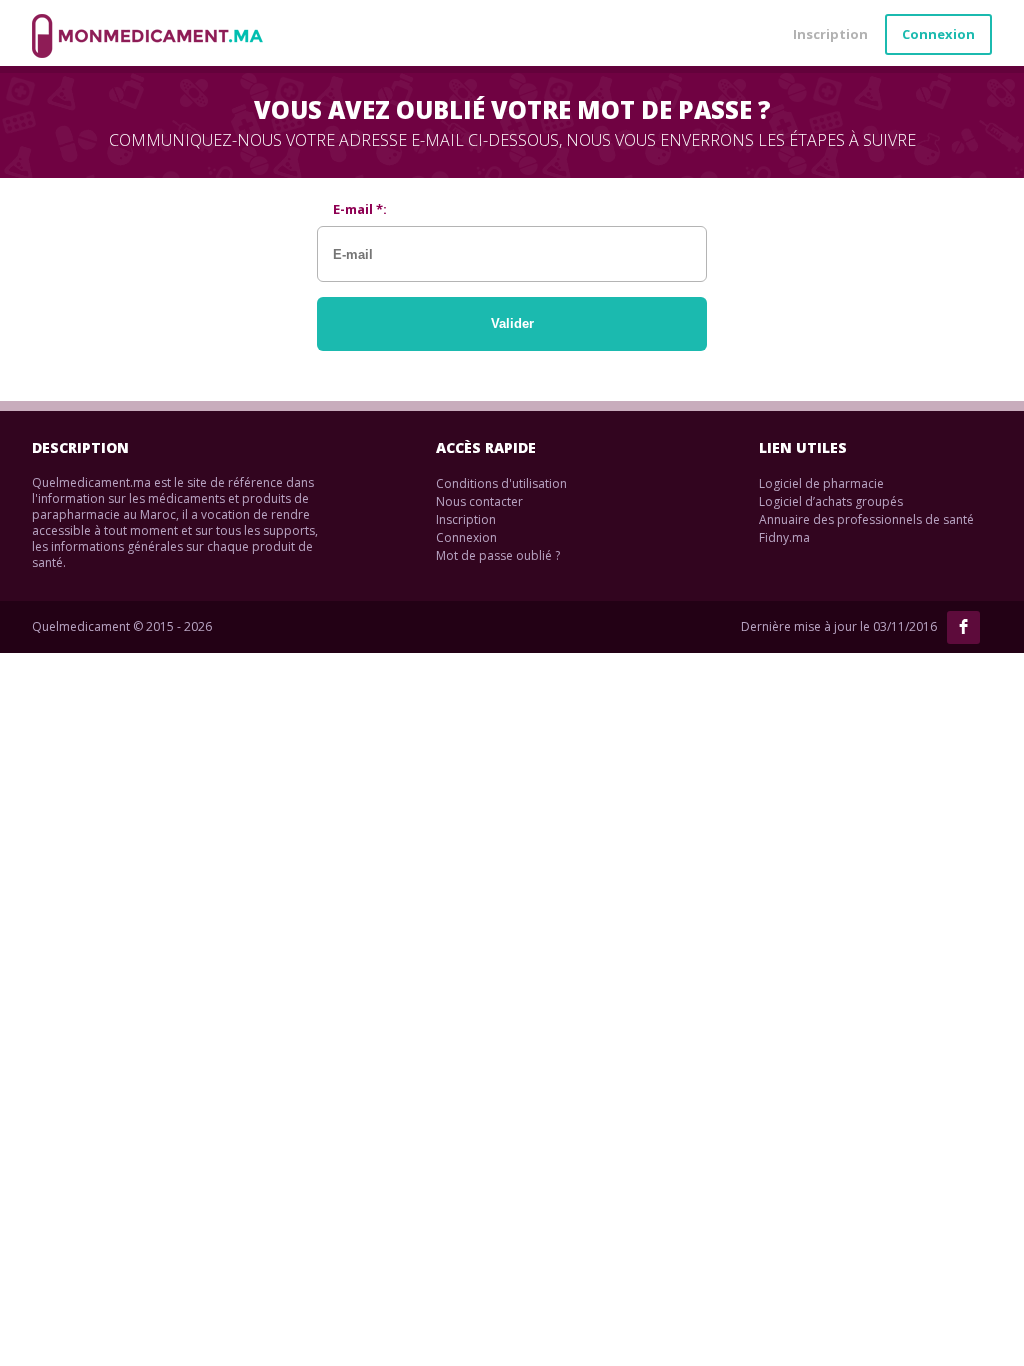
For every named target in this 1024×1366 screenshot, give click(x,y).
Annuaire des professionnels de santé (866, 519)
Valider (512, 323)
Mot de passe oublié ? (498, 555)
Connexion (938, 34)
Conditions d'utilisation (501, 483)
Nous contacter (479, 501)
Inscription (830, 34)
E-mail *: (360, 209)
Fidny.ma (784, 537)
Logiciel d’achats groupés (831, 501)
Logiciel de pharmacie (821, 483)
